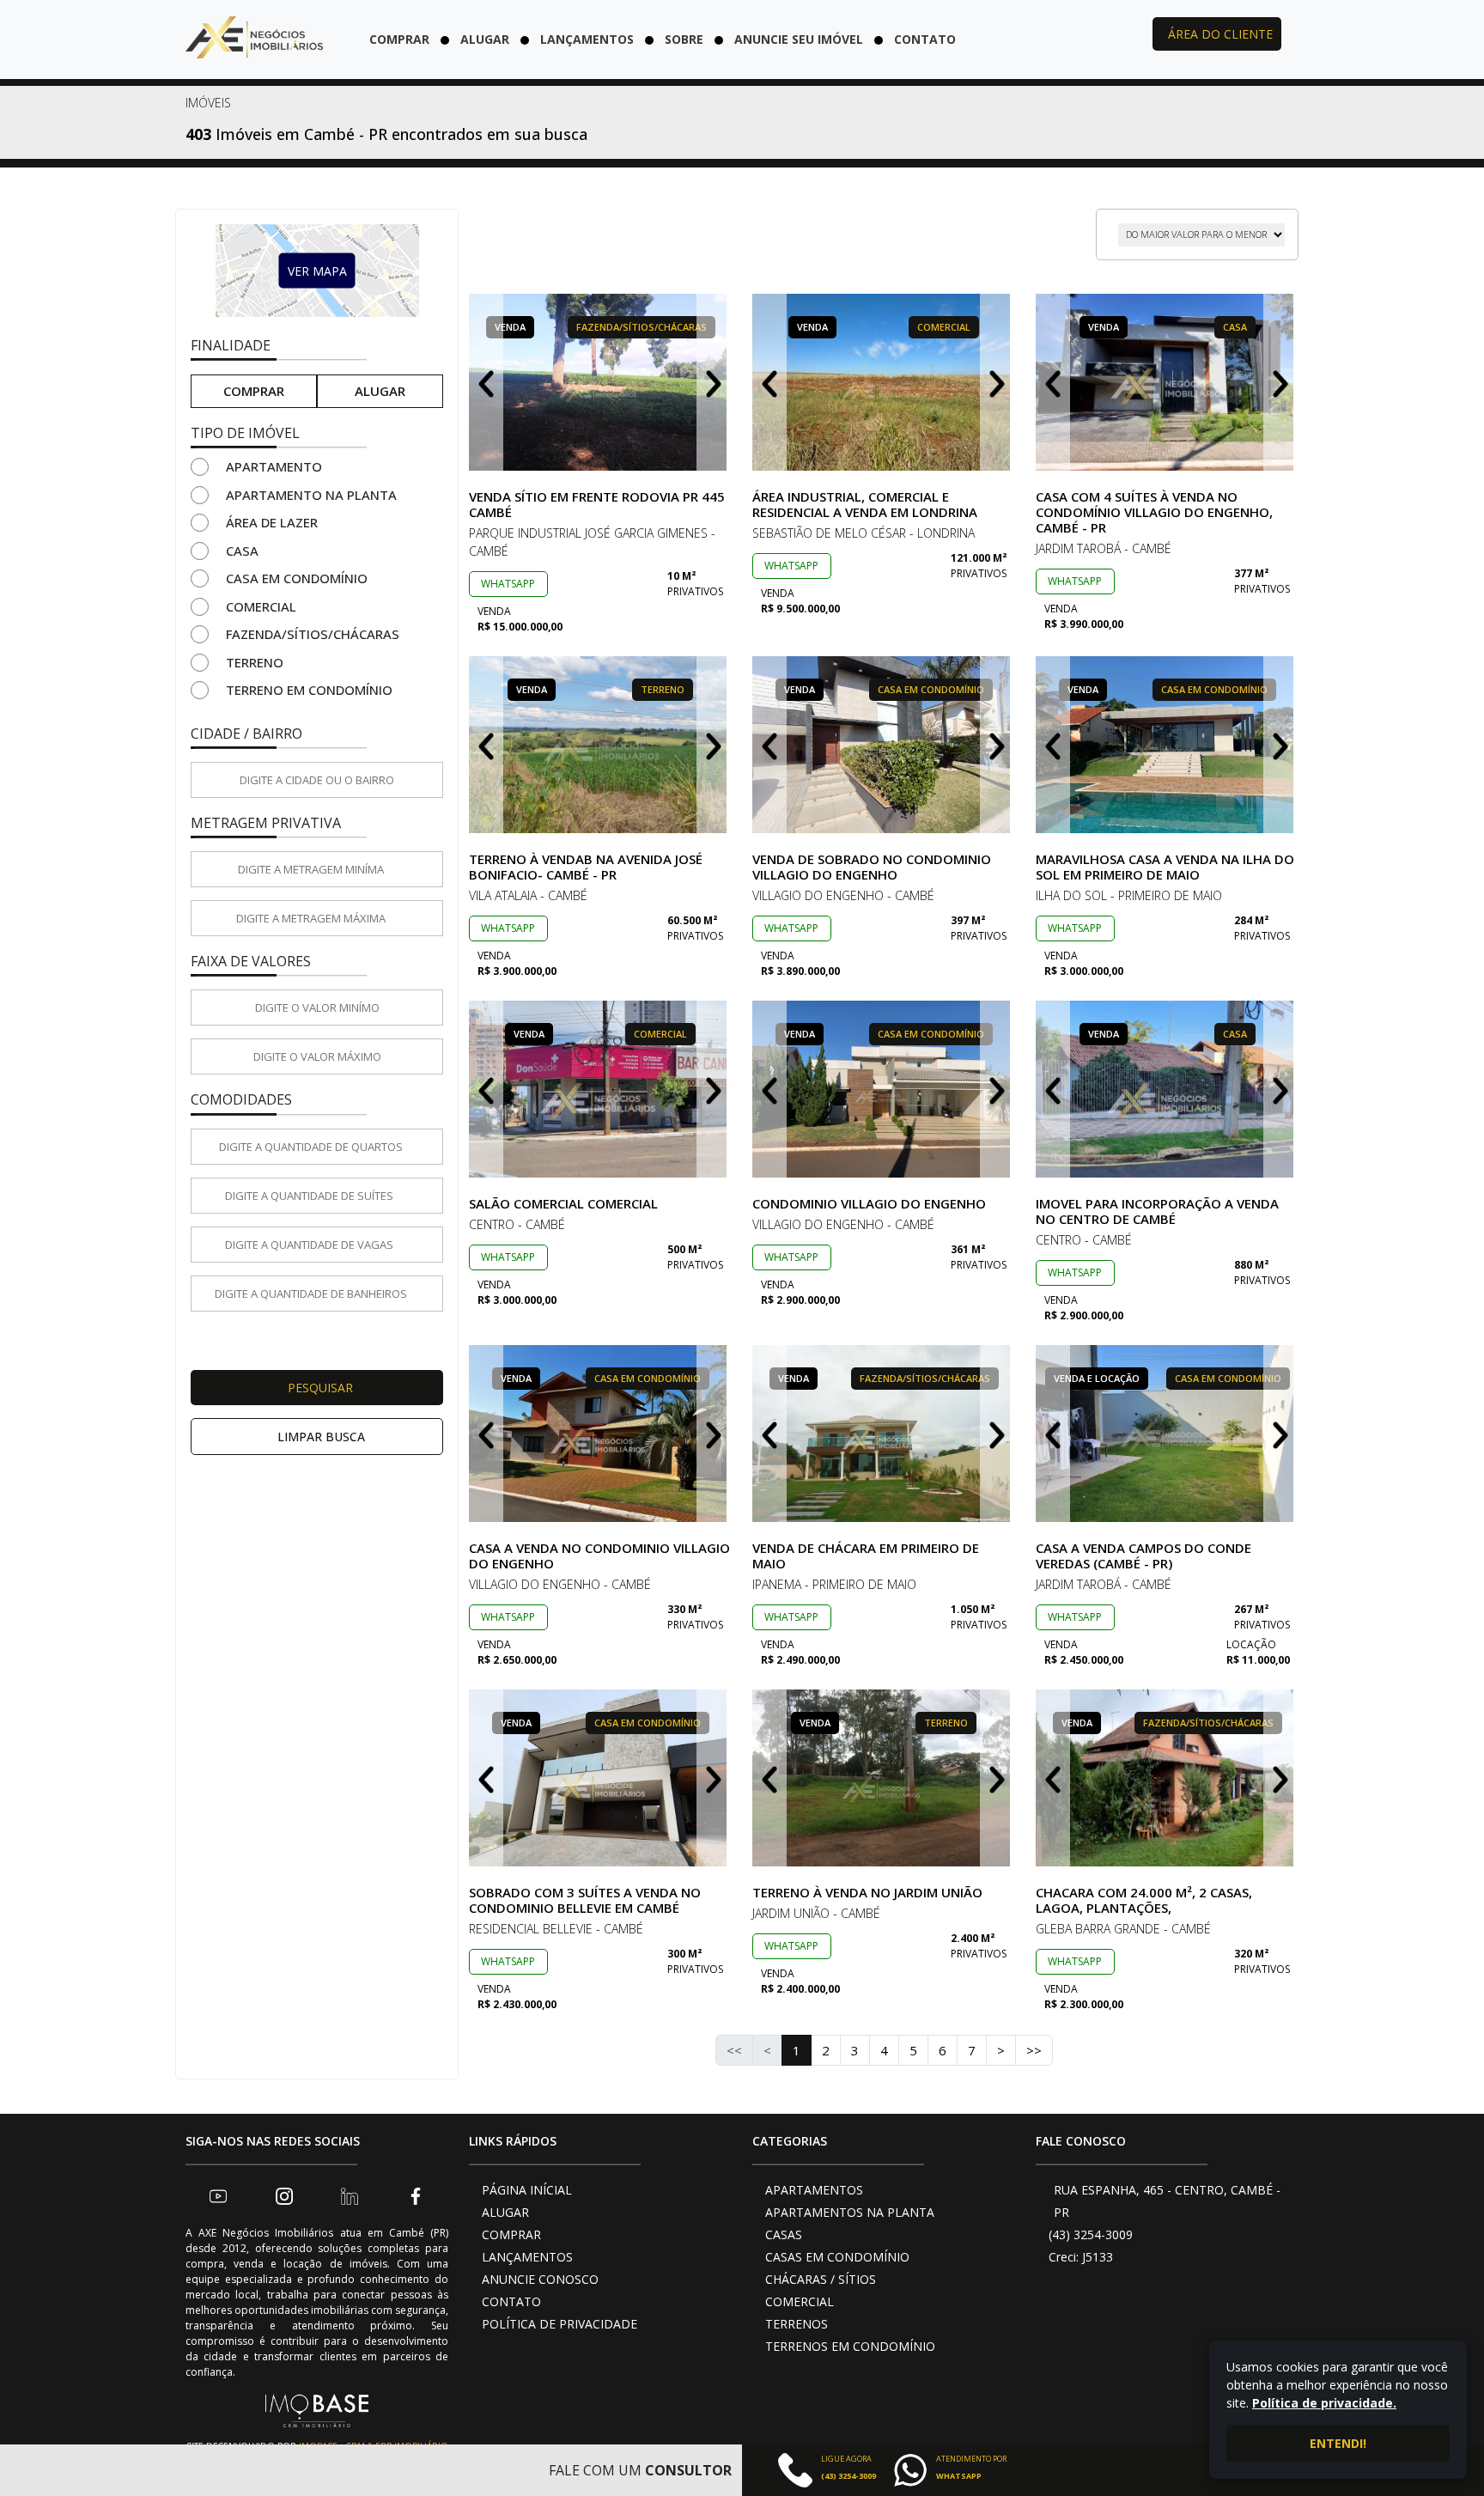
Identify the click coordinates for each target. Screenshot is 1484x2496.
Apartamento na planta (311, 495)
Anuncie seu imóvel (799, 39)
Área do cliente (1220, 34)
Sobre (684, 39)
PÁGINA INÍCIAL (527, 2190)
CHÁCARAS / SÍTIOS (821, 2279)
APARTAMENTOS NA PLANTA (850, 2212)
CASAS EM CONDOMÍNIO (837, 2257)
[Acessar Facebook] (416, 2195)
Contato (925, 39)
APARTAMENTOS (814, 2190)
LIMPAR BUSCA (321, 1437)
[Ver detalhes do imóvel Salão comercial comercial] (600, 1089)
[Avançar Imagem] (714, 382)
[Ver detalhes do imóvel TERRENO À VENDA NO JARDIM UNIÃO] (884, 1778)
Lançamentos (587, 39)
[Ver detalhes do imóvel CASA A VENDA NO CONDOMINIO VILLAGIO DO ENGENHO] (600, 1434)
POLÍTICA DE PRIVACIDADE (560, 2324)
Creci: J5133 (1081, 2257)
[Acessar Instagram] (284, 2195)
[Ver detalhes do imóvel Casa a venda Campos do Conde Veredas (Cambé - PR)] (1167, 1434)
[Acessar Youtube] (218, 2195)
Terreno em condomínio (309, 690)
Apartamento (274, 466)
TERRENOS (797, 2324)
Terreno (255, 662)
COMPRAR (511, 2234)
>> (1034, 2050)
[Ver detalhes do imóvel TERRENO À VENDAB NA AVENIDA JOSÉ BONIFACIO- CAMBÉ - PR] (600, 745)
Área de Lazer (272, 522)
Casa (242, 551)
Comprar (399, 39)
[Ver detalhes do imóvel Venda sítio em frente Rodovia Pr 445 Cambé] (600, 382)
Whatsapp (508, 584)
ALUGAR (505, 2212)
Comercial (261, 606)
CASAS (784, 2234)
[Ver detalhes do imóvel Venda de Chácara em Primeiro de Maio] (884, 1434)
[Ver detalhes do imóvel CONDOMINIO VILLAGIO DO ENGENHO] (884, 1089)
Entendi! (1338, 2443)
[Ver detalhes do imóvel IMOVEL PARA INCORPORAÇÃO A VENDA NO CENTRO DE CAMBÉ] (1167, 1089)
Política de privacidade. (1324, 2403)
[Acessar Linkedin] (350, 2195)
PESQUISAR (320, 1388)
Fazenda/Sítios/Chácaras (313, 634)
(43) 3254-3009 (1091, 2234)
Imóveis (208, 103)
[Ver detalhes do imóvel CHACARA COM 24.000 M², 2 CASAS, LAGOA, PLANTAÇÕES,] (1167, 1778)
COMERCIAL (800, 2301)
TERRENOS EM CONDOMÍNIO (850, 2346)
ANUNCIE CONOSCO (540, 2279)
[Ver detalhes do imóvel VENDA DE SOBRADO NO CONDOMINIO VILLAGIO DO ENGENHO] (884, 745)
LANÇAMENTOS (527, 2257)
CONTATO (511, 2301)
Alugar (485, 39)
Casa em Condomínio (297, 578)
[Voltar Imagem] (486, 382)
